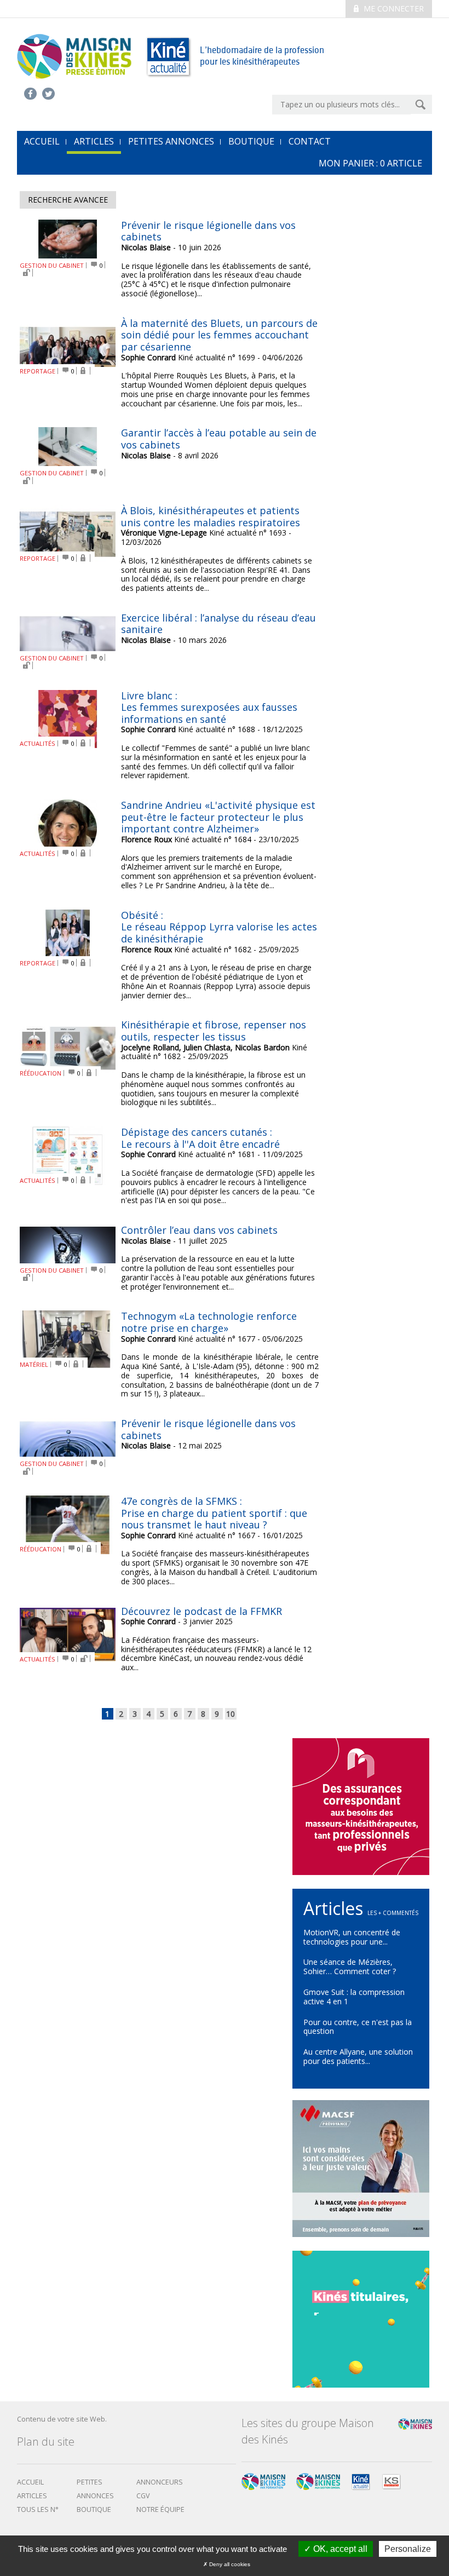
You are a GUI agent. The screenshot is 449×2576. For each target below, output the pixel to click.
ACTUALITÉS (38, 743)
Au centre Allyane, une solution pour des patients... (358, 2056)
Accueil (30, 2482)
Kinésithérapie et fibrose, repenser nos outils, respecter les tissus (214, 1031)
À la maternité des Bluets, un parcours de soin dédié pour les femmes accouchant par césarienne (219, 335)
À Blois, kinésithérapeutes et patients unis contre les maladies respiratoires (211, 516)
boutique (94, 2509)
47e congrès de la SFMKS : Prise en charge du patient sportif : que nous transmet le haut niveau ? (214, 1513)
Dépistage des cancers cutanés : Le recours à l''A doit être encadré (200, 1138)
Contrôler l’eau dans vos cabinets (199, 1230)
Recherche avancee (68, 200)
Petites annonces (171, 141)
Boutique (251, 141)
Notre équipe (160, 2509)
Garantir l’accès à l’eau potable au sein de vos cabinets (219, 439)
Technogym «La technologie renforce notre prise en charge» (209, 1322)
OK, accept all (339, 2549)
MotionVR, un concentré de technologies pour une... (352, 1937)
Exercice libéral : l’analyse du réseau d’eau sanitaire (218, 624)
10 (231, 1714)
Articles (94, 141)
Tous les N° (38, 2509)
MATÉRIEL (34, 1364)
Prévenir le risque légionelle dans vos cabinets (208, 231)
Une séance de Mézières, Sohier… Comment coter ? (350, 1967)
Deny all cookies (229, 2564)
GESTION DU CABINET (52, 265)
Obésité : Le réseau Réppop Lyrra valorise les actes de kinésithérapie (219, 927)
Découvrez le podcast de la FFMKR (202, 1611)
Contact (310, 141)
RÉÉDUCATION (41, 1073)
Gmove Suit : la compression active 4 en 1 (354, 1997)
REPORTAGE (38, 371)
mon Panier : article (370, 163)
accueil (42, 141)
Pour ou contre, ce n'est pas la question (358, 2027)
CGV (143, 2496)
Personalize (408, 2549)
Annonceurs (160, 2482)
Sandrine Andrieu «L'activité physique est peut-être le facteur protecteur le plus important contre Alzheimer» (218, 817)
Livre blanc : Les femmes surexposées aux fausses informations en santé (209, 707)
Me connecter (393, 8)
